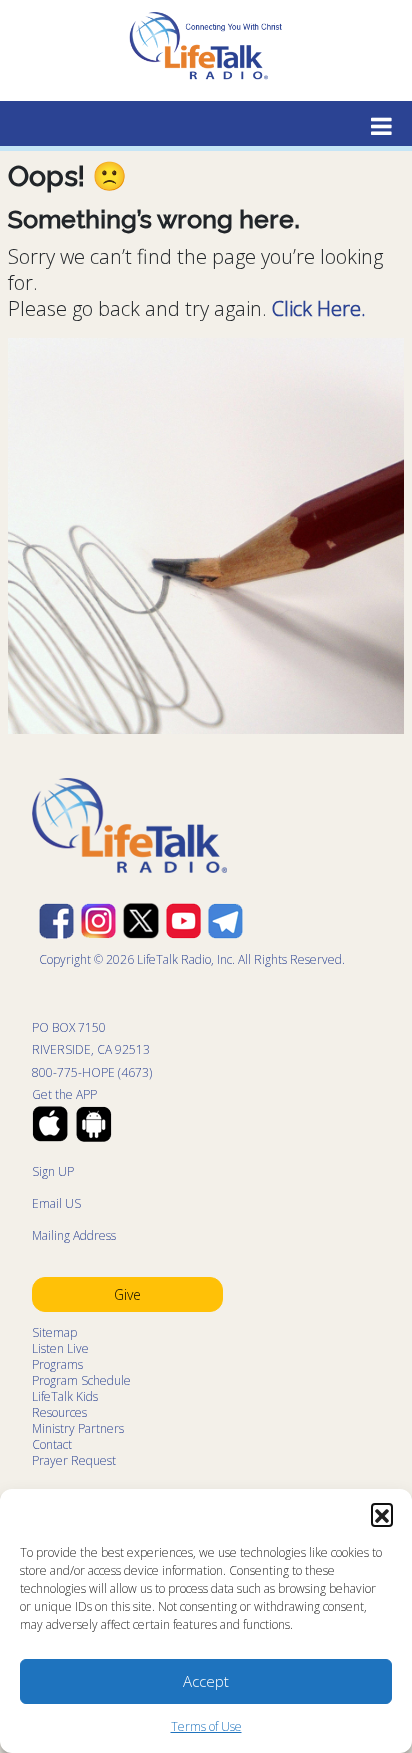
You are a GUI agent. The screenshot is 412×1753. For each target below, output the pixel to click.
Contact (52, 1444)
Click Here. (319, 308)
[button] (382, 1514)
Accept (206, 1681)
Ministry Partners (78, 1428)
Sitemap (54, 1332)
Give (127, 1294)
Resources (59, 1412)
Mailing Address (74, 1235)
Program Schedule (81, 1380)
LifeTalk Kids (65, 1396)
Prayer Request (74, 1460)
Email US (56, 1203)
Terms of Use (206, 1726)
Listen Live (60, 1348)
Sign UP (53, 1171)
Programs (57, 1364)
